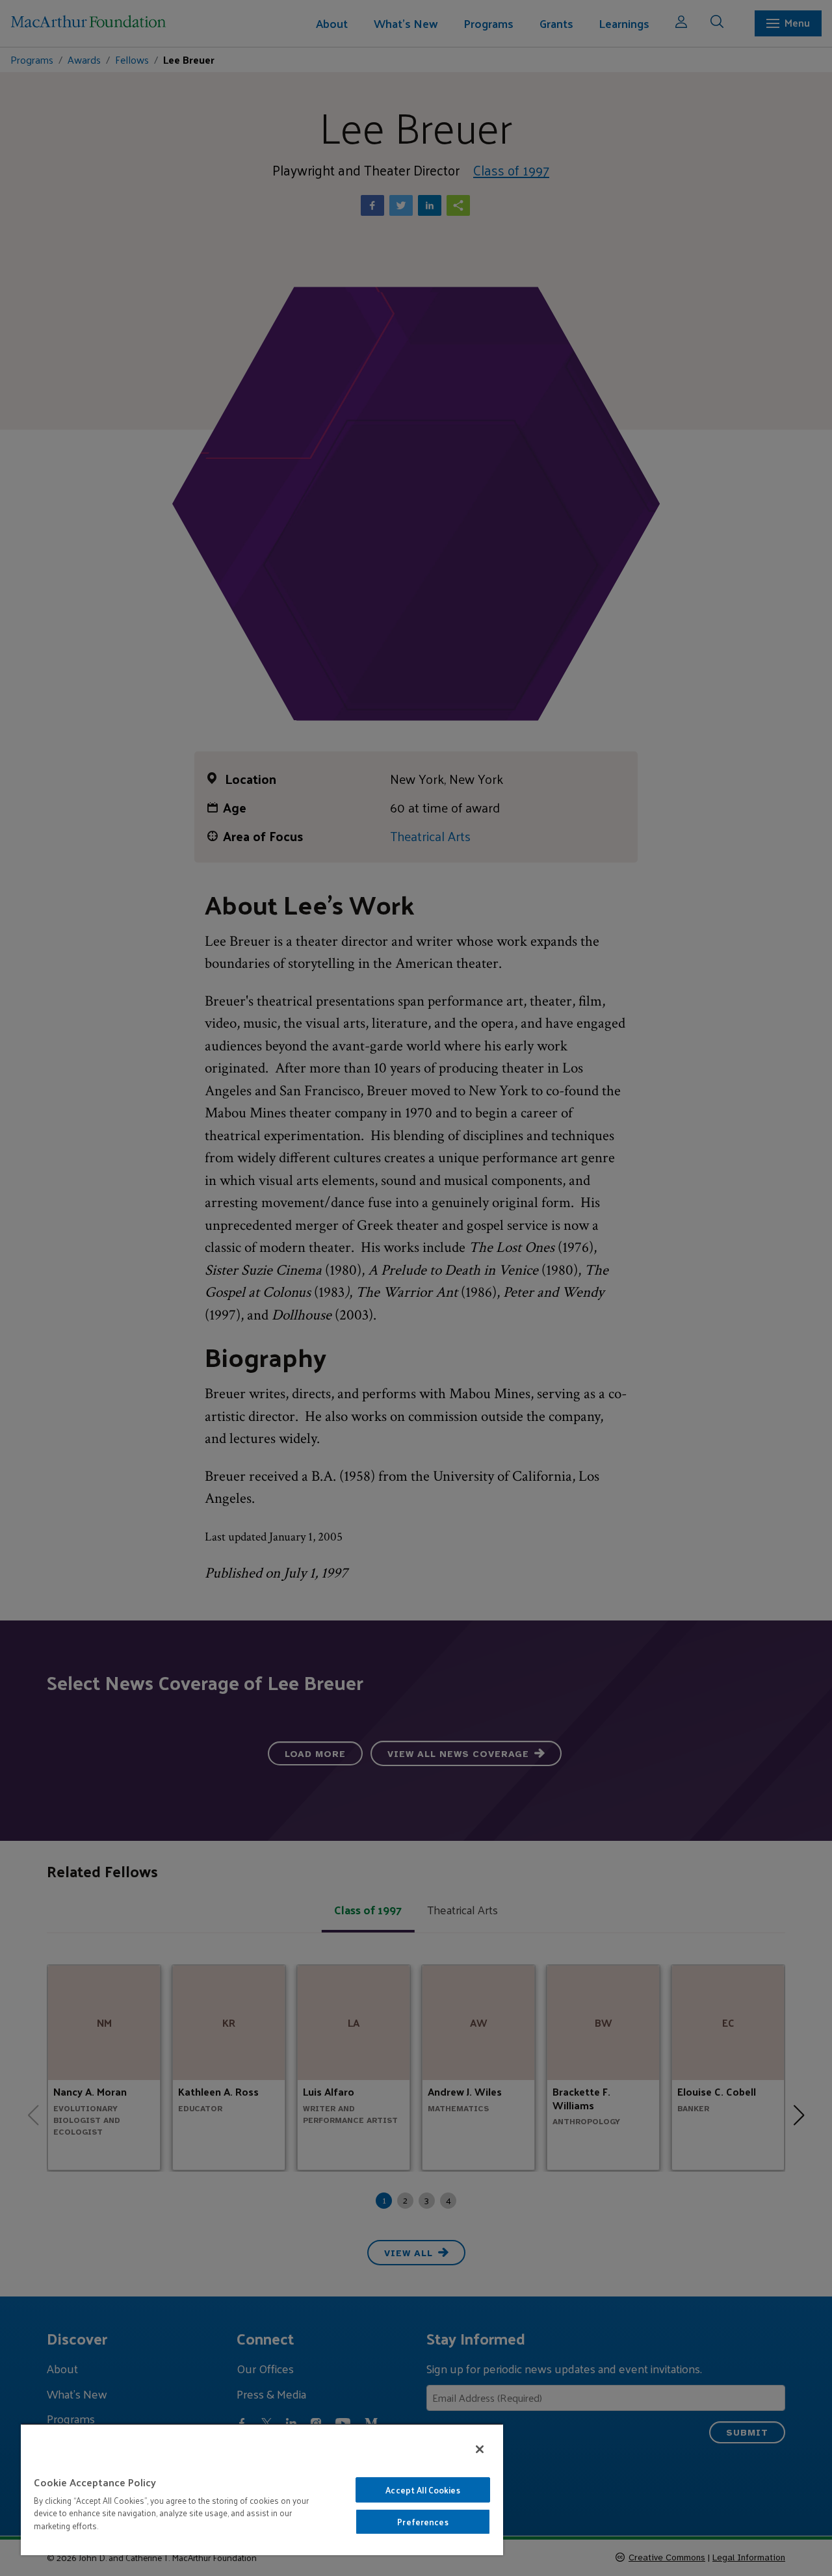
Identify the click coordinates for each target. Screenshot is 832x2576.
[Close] (480, 2449)
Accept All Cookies (422, 2490)
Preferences (422, 2522)
